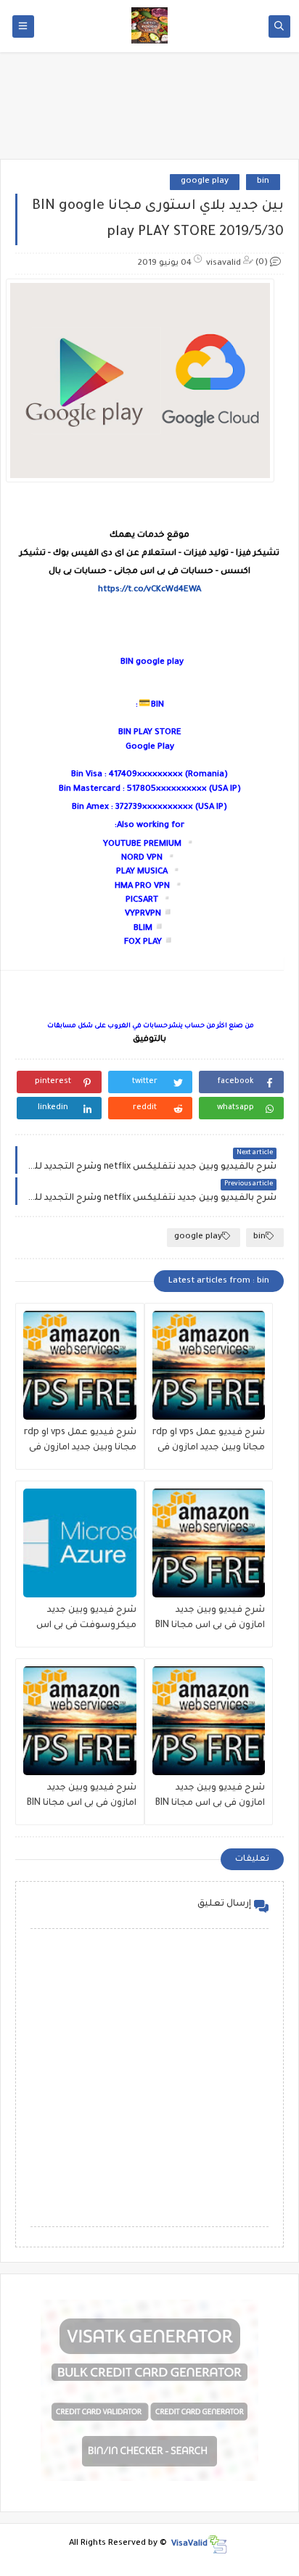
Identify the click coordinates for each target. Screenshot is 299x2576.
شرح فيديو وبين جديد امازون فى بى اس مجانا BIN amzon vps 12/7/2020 (82, 1797)
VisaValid (189, 2544)
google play (205, 182)
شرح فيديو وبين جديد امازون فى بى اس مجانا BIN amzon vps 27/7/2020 (210, 1620)
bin (263, 182)
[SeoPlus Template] (217, 2544)
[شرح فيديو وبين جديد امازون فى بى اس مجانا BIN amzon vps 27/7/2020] (209, 1543)
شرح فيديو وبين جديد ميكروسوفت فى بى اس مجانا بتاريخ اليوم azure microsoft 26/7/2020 (86, 1620)
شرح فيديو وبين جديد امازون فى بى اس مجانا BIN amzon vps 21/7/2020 (210, 1797)
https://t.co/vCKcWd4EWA (149, 590)
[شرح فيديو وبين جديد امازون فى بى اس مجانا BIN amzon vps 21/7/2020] (209, 1721)
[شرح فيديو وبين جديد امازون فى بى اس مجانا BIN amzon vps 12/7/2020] (80, 1721)
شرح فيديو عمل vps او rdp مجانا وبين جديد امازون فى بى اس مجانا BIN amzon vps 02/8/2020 (209, 1442)
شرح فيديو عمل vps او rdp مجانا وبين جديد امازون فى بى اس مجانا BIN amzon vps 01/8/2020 (80, 1442)
